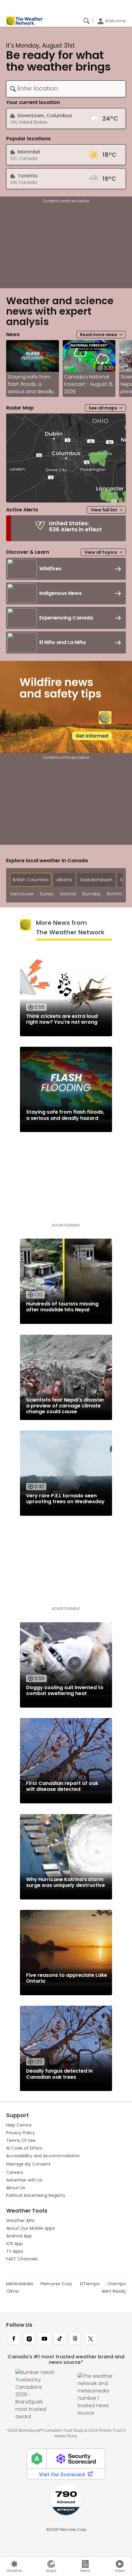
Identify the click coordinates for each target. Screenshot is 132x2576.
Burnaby (91, 894)
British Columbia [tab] (31, 880)
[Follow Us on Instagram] (29, 2339)
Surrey (47, 894)
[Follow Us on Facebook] (14, 2339)
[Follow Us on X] (91, 2339)
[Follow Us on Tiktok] (60, 2339)
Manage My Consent (28, 2164)
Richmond (118, 894)
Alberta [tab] (64, 880)
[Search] (87, 21)
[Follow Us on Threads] (75, 2339)
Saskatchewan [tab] (96, 880)
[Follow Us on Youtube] (45, 2339)
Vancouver (22, 894)
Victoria (68, 894)
